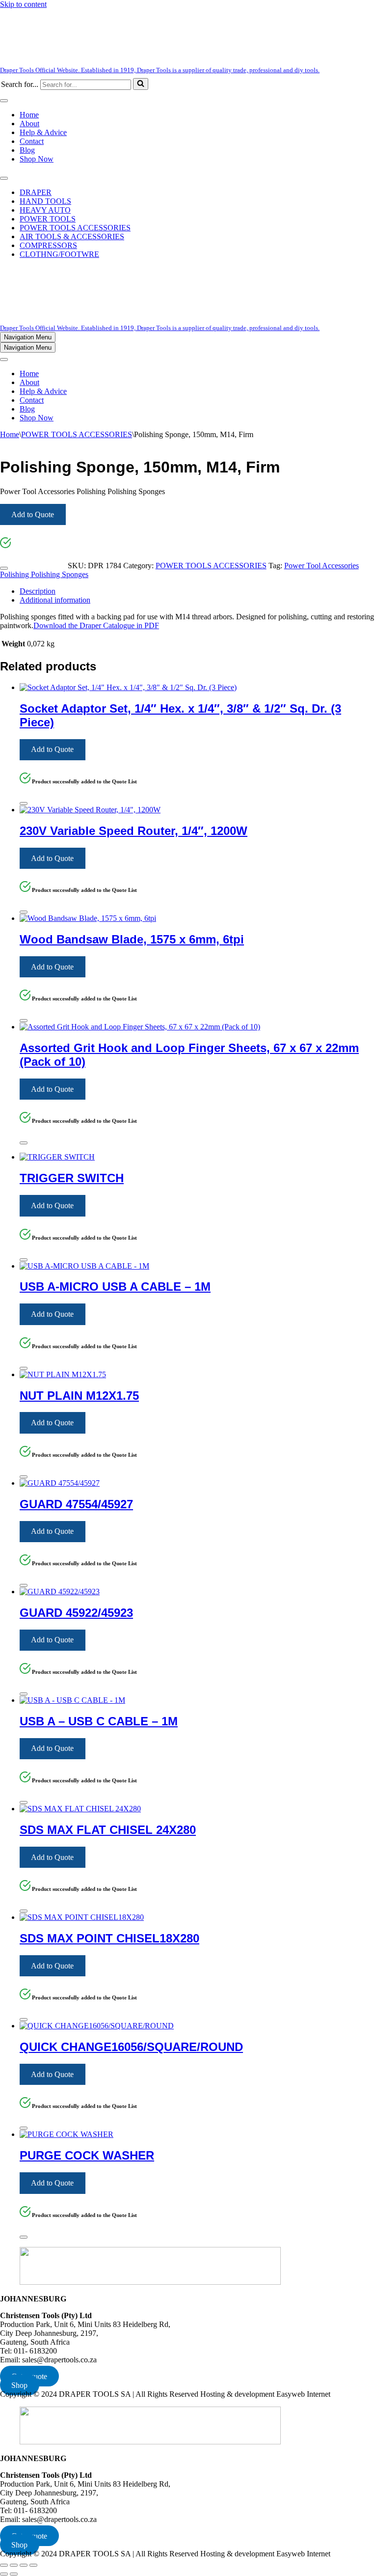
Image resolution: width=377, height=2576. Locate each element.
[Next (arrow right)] (14, 2574)
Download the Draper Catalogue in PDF (96, 625)
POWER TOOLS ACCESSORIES (75, 228)
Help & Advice (43, 132)
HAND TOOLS (45, 201)
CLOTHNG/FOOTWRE (59, 254)
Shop (19, 2385)
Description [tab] (38, 591)
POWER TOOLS (48, 219)
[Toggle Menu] (4, 101)
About (29, 124)
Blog (27, 150)
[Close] (4, 568)
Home (29, 115)
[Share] (24, 2565)
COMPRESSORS (48, 245)
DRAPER (36, 192)
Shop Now (37, 159)
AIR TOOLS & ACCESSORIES (72, 236)
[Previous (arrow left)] (4, 2574)
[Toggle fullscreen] (14, 2565)
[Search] (141, 84)
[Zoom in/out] (4, 2565)
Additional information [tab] (55, 600)
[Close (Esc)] (33, 2565)
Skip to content (23, 4)
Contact (32, 141)
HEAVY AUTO (45, 210)
